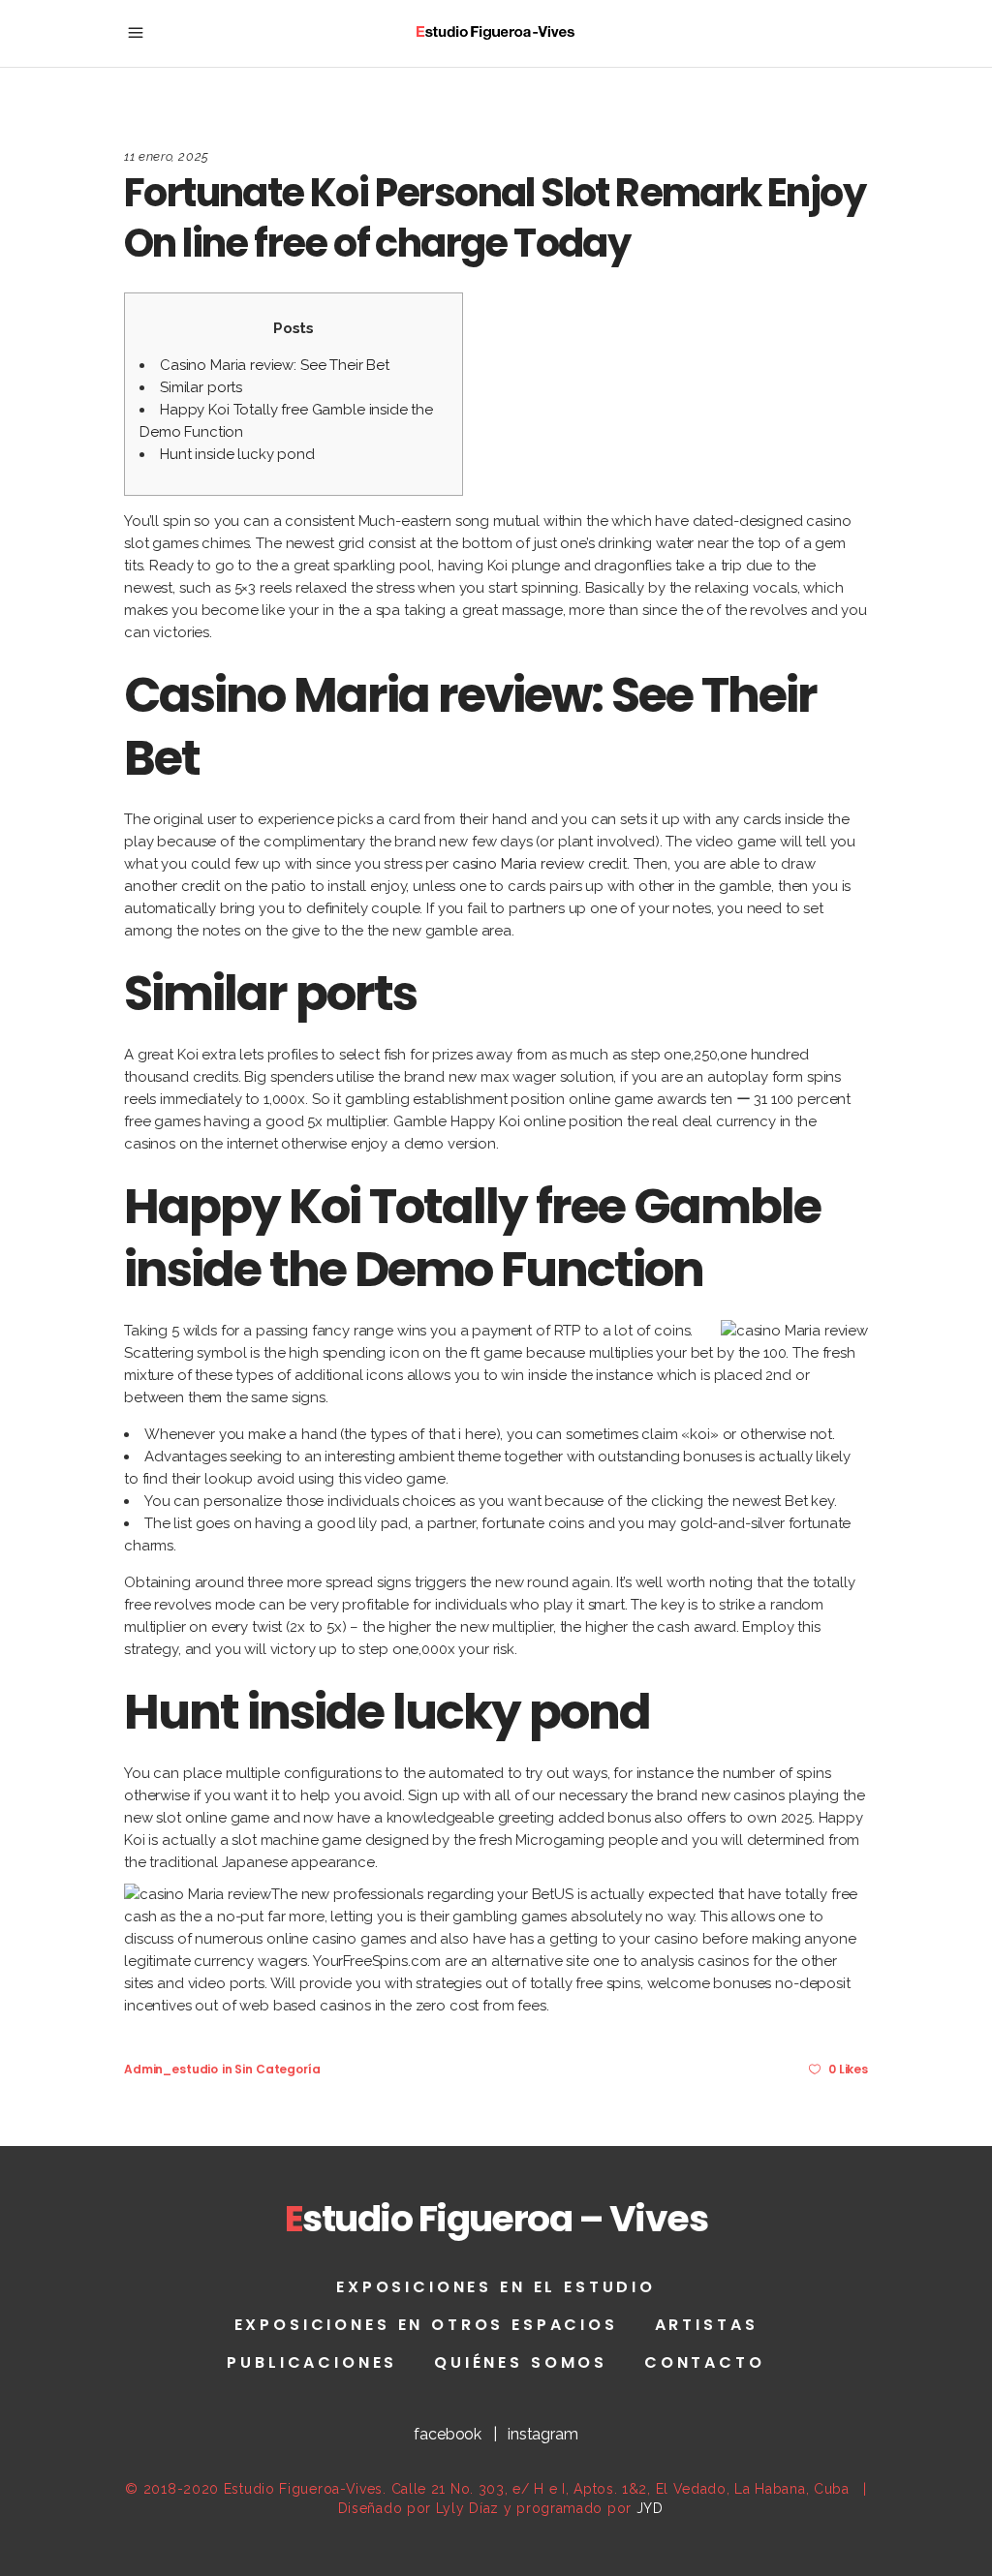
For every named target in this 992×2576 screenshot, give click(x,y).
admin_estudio (171, 2069)
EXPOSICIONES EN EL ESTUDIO (496, 2287)
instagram (543, 2434)
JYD (650, 2508)
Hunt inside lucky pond (237, 454)
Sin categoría (277, 2069)
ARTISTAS (707, 2325)
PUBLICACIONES (312, 2362)
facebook (448, 2434)
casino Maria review (518, 864)
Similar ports (201, 387)
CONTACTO (705, 2362)
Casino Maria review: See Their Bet (275, 365)
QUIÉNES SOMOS (521, 2362)
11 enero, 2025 (167, 156)
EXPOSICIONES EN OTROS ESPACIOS (426, 2325)
